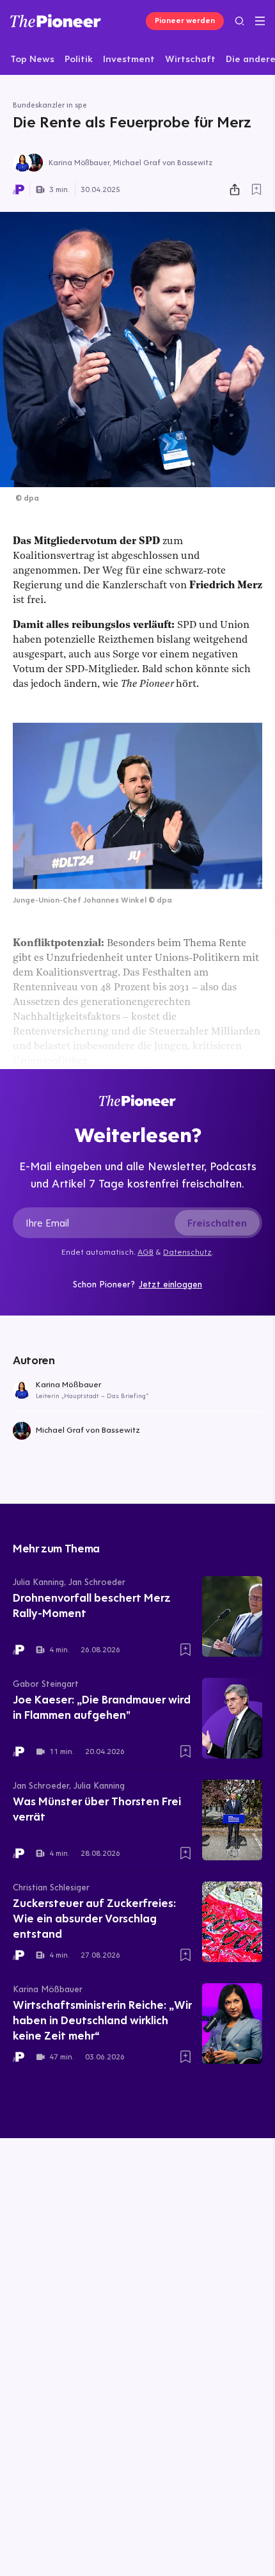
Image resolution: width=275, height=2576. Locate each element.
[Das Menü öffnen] (260, 21)
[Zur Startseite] (56, 21)
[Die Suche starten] (240, 21)
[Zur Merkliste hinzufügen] (256, 189)
